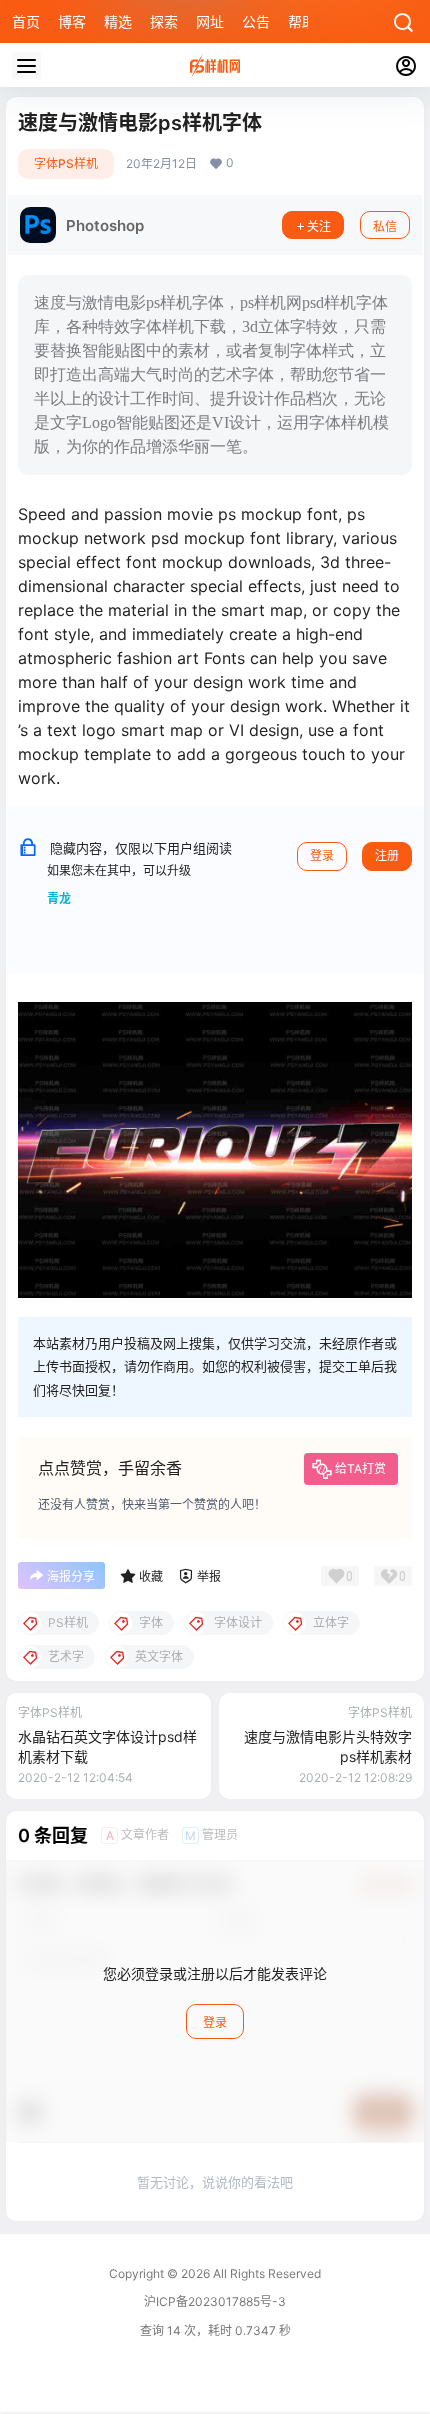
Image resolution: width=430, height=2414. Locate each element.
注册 (387, 855)
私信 (385, 226)
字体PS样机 (66, 163)
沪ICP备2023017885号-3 (215, 2301)
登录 (322, 855)
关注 (319, 226)
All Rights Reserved (265, 2273)
